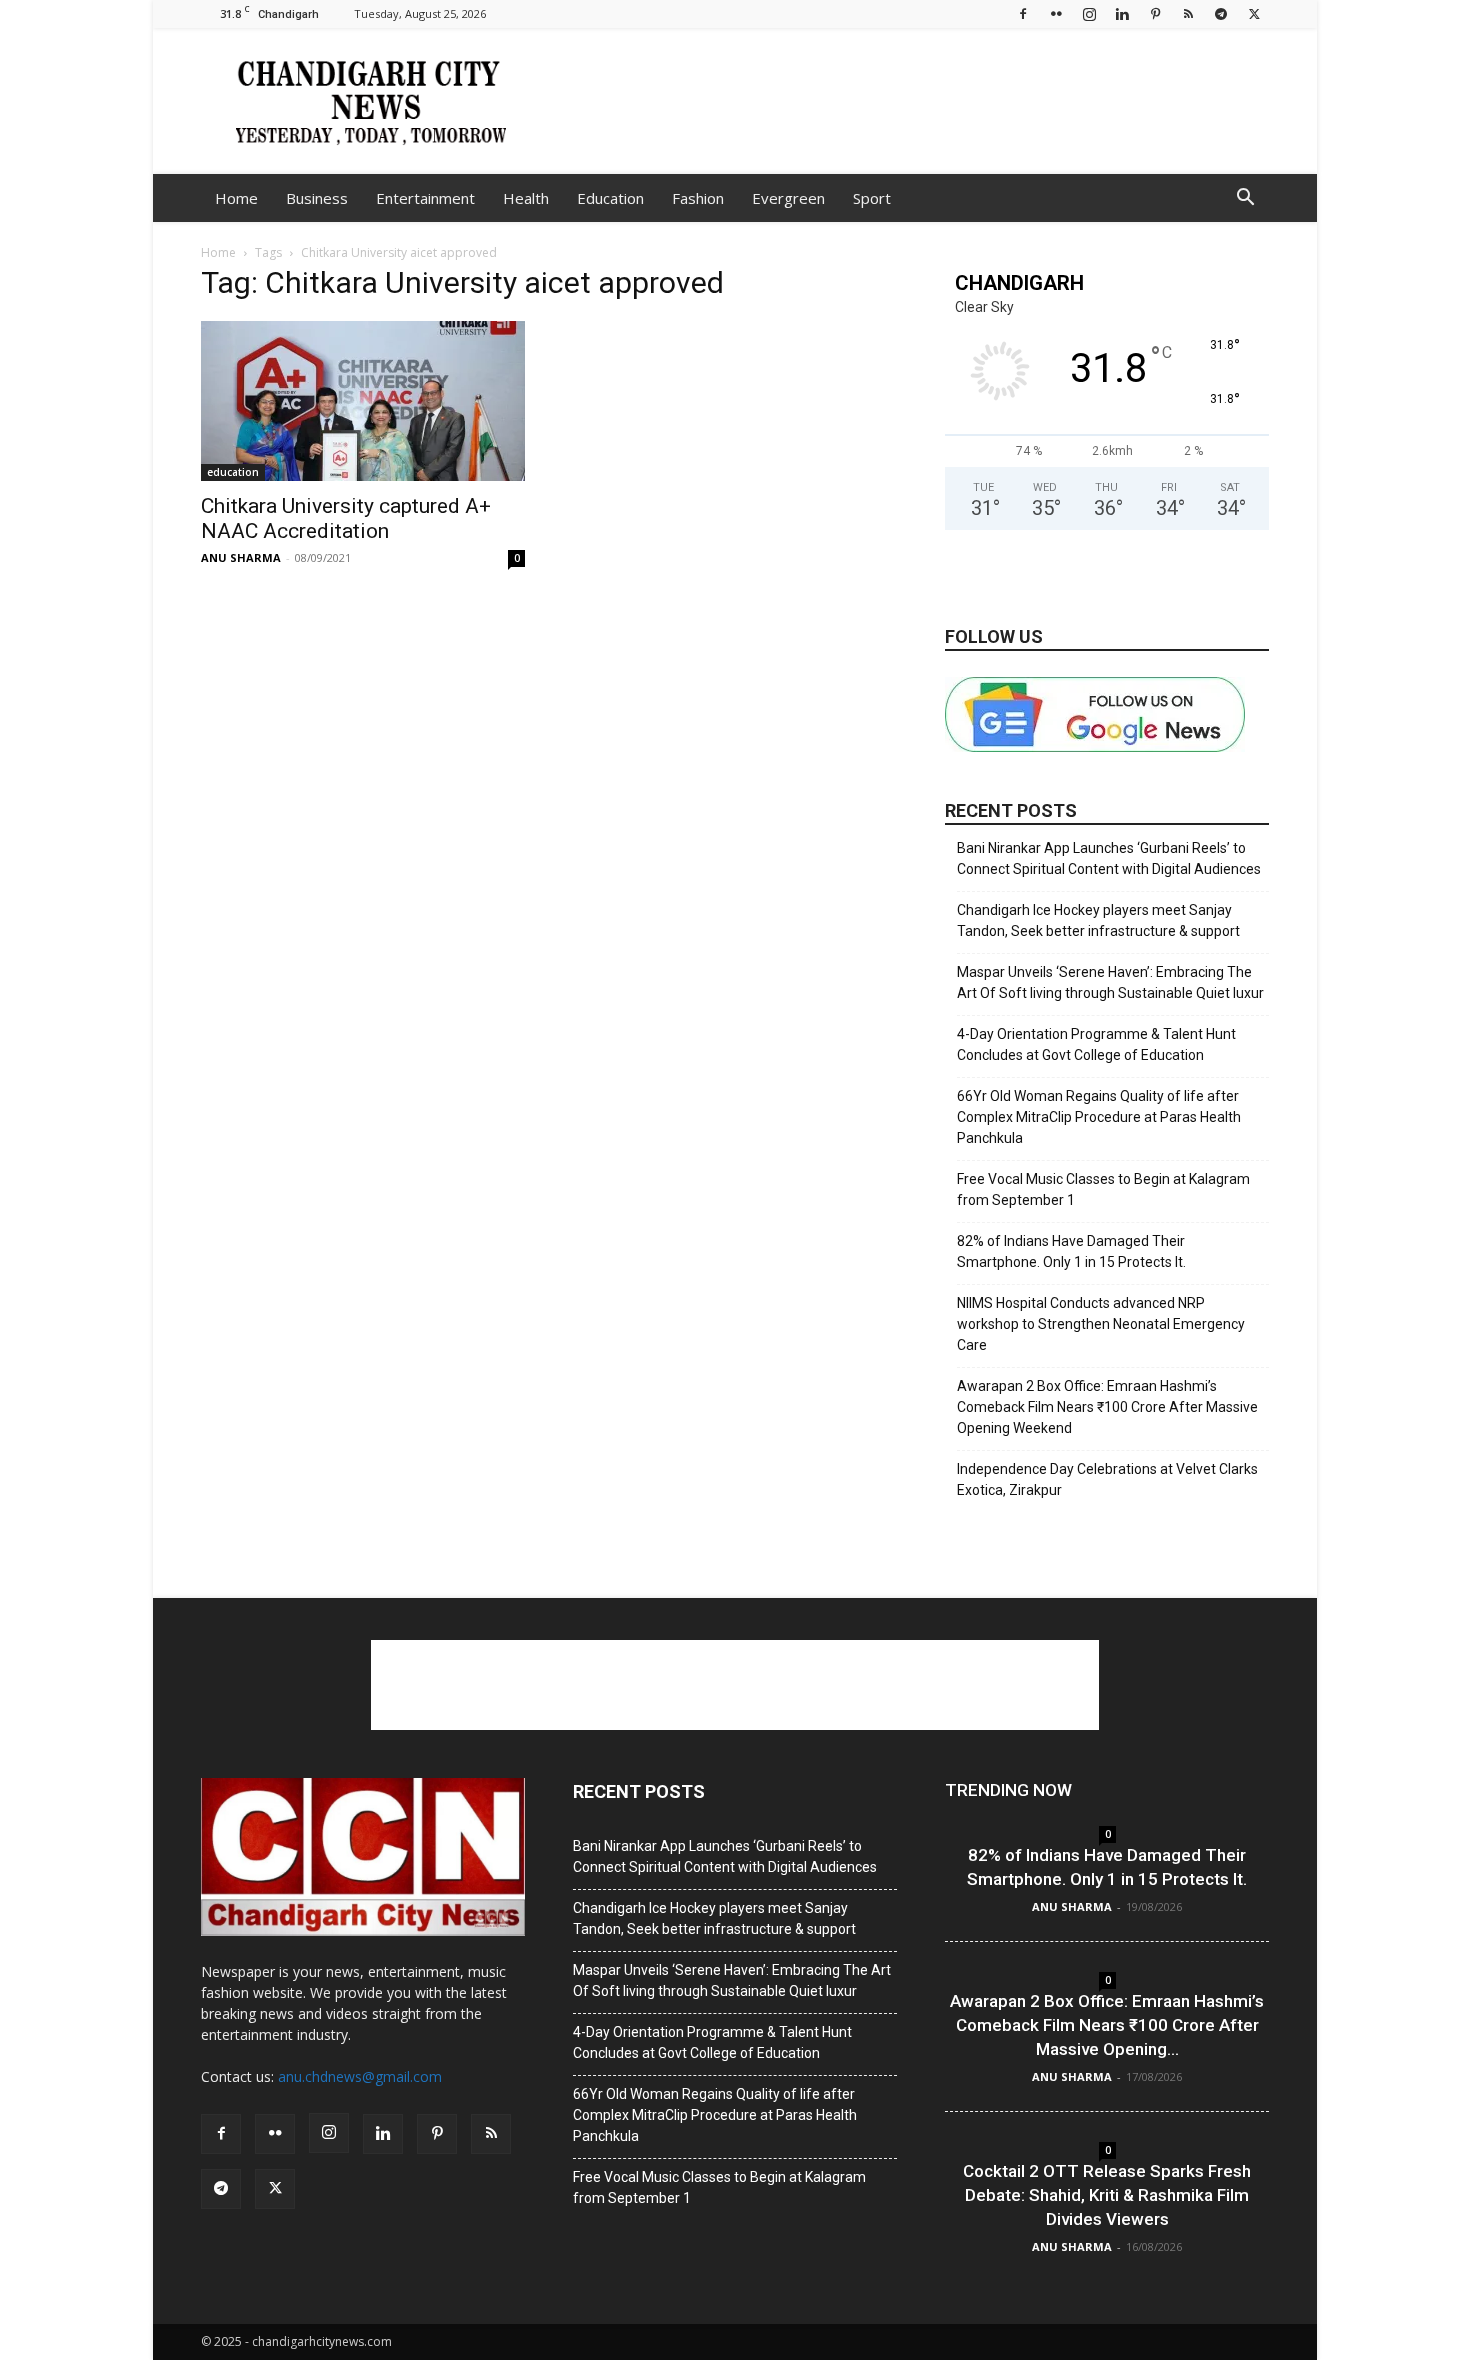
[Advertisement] (905, 101)
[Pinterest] (1155, 13)
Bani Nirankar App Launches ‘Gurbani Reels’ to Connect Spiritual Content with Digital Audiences (1109, 858)
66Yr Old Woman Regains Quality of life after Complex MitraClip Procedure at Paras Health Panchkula (1099, 1117)
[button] (1245, 199)
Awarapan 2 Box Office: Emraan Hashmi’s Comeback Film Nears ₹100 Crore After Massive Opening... (1107, 2025)
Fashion (698, 198)
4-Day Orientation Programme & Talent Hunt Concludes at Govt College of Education (1096, 1044)
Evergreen (788, 198)
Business (317, 198)
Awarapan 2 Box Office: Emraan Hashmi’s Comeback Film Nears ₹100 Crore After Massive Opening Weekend (1107, 1407)
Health (526, 198)
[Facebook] (1023, 13)
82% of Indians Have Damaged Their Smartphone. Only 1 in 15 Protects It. (1071, 1251)
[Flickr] (1056, 13)
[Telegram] (1221, 13)
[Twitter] (1254, 13)
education (233, 472)
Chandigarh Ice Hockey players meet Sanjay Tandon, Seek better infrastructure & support (1098, 920)
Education (610, 198)
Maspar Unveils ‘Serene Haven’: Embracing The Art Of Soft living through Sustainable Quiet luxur (1110, 982)
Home (236, 198)
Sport (872, 198)
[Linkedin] (1122, 13)
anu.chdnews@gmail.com (360, 2076)
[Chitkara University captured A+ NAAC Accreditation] (363, 401)
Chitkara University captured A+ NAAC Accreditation (346, 518)
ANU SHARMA (241, 557)
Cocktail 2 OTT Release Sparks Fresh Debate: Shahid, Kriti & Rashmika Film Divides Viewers (1107, 2195)
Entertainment (425, 198)
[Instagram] (1089, 13)
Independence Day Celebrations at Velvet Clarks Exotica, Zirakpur (1107, 1479)
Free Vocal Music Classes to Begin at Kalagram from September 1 (1103, 1189)
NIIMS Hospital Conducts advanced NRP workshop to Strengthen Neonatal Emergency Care (1101, 1324)
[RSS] (1188, 13)
